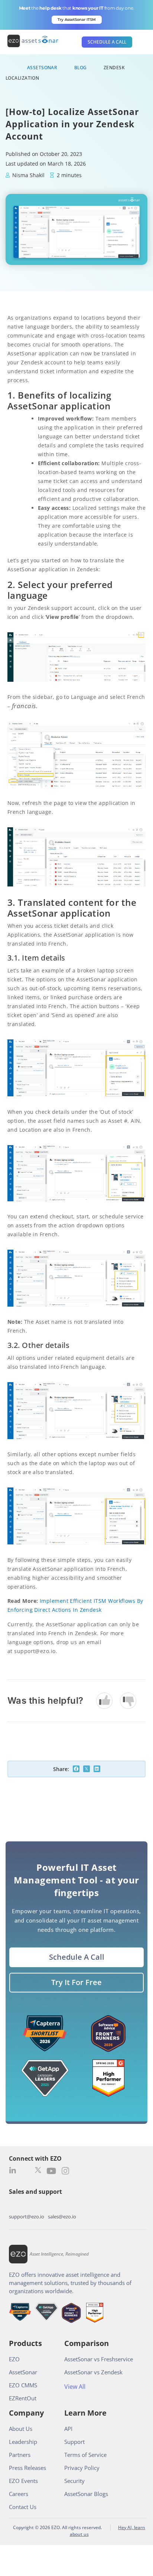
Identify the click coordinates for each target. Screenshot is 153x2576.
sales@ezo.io (62, 2217)
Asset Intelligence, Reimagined (59, 2254)
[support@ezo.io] (27, 2206)
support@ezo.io (27, 2217)
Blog (81, 68)
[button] (76, 1769)
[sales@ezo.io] (62, 2206)
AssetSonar (42, 68)
